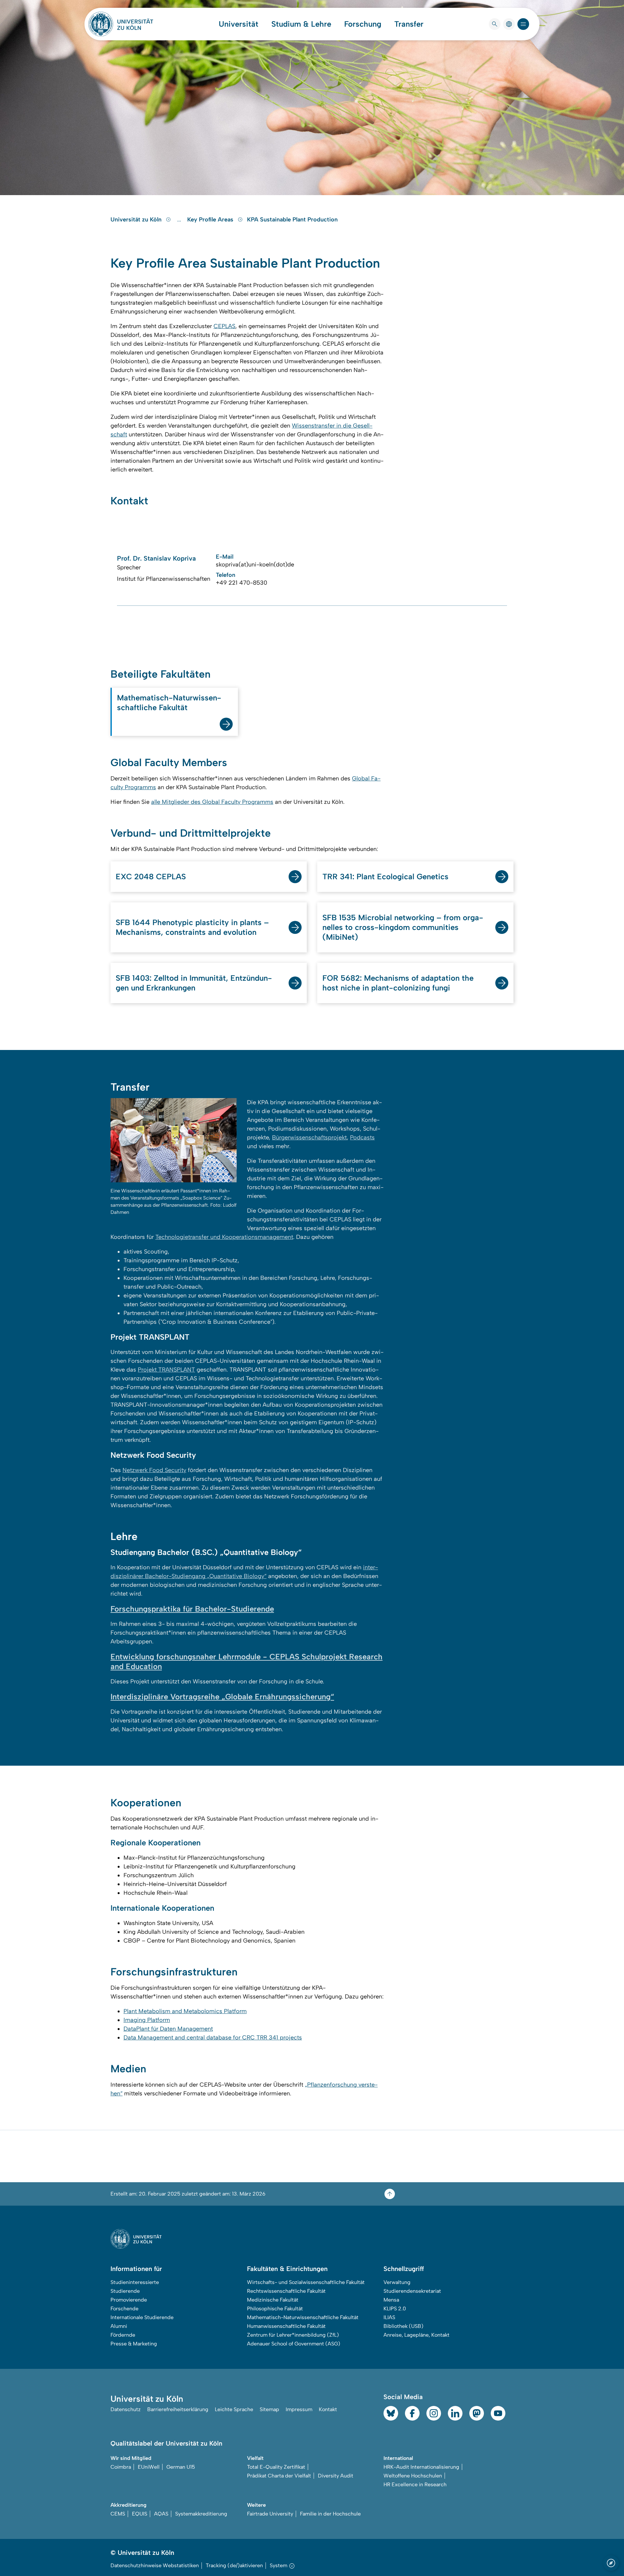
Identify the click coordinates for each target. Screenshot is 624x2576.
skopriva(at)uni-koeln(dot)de (255, 564)
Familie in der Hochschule (330, 2514)
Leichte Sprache (234, 2409)
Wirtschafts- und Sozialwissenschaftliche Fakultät (306, 2282)
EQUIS (140, 2514)
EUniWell (149, 2467)
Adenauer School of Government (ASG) (294, 2344)
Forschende (124, 2309)
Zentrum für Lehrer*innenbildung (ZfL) (293, 2335)
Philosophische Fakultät (275, 2309)
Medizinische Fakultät (273, 2300)
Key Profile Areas (211, 219)
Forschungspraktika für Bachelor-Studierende (192, 1609)
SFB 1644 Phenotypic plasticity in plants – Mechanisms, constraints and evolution (192, 927)
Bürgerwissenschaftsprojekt (309, 1137)
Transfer (409, 24)
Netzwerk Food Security (154, 1470)
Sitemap (269, 2409)
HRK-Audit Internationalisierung (421, 2467)
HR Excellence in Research (415, 2484)
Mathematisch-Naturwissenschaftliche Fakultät (169, 703)
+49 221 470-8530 (241, 583)
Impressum (299, 2409)
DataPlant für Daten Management (168, 2029)
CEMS (118, 2514)
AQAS (161, 2514)
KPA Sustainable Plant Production (292, 219)
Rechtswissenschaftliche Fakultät (286, 2291)
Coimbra (121, 2467)
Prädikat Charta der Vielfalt (279, 2476)
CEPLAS (224, 326)
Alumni (119, 2326)
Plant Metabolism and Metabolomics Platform (185, 2011)
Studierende (125, 2291)
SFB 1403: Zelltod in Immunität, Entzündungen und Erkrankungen (194, 983)
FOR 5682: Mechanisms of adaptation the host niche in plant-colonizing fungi (398, 983)
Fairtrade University (270, 2514)
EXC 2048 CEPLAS (151, 876)
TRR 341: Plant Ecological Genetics (385, 876)
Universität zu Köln (137, 219)
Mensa (391, 2300)
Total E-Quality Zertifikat (276, 2467)
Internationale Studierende (142, 2317)
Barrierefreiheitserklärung (178, 2409)
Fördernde (123, 2335)
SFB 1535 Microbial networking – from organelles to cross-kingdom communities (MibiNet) (403, 927)
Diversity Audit (336, 2476)
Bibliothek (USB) (403, 2326)
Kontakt (328, 2409)
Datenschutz (126, 2409)
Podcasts (362, 1137)
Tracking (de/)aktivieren (234, 2565)
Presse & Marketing (134, 2344)
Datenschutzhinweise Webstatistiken (155, 2565)
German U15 (181, 2467)
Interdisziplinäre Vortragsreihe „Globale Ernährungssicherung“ (222, 1697)
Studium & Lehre (301, 24)
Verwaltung (397, 2282)
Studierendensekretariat (412, 2291)
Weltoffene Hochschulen (413, 2476)
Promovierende (129, 2300)
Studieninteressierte (135, 2282)
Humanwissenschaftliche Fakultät (286, 2326)
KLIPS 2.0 (395, 2309)
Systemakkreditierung (201, 2514)
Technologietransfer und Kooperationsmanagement (224, 1237)
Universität (239, 24)
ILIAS (389, 2317)
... (180, 219)
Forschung (363, 24)
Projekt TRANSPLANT (166, 1370)
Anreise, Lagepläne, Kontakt (416, 2335)
